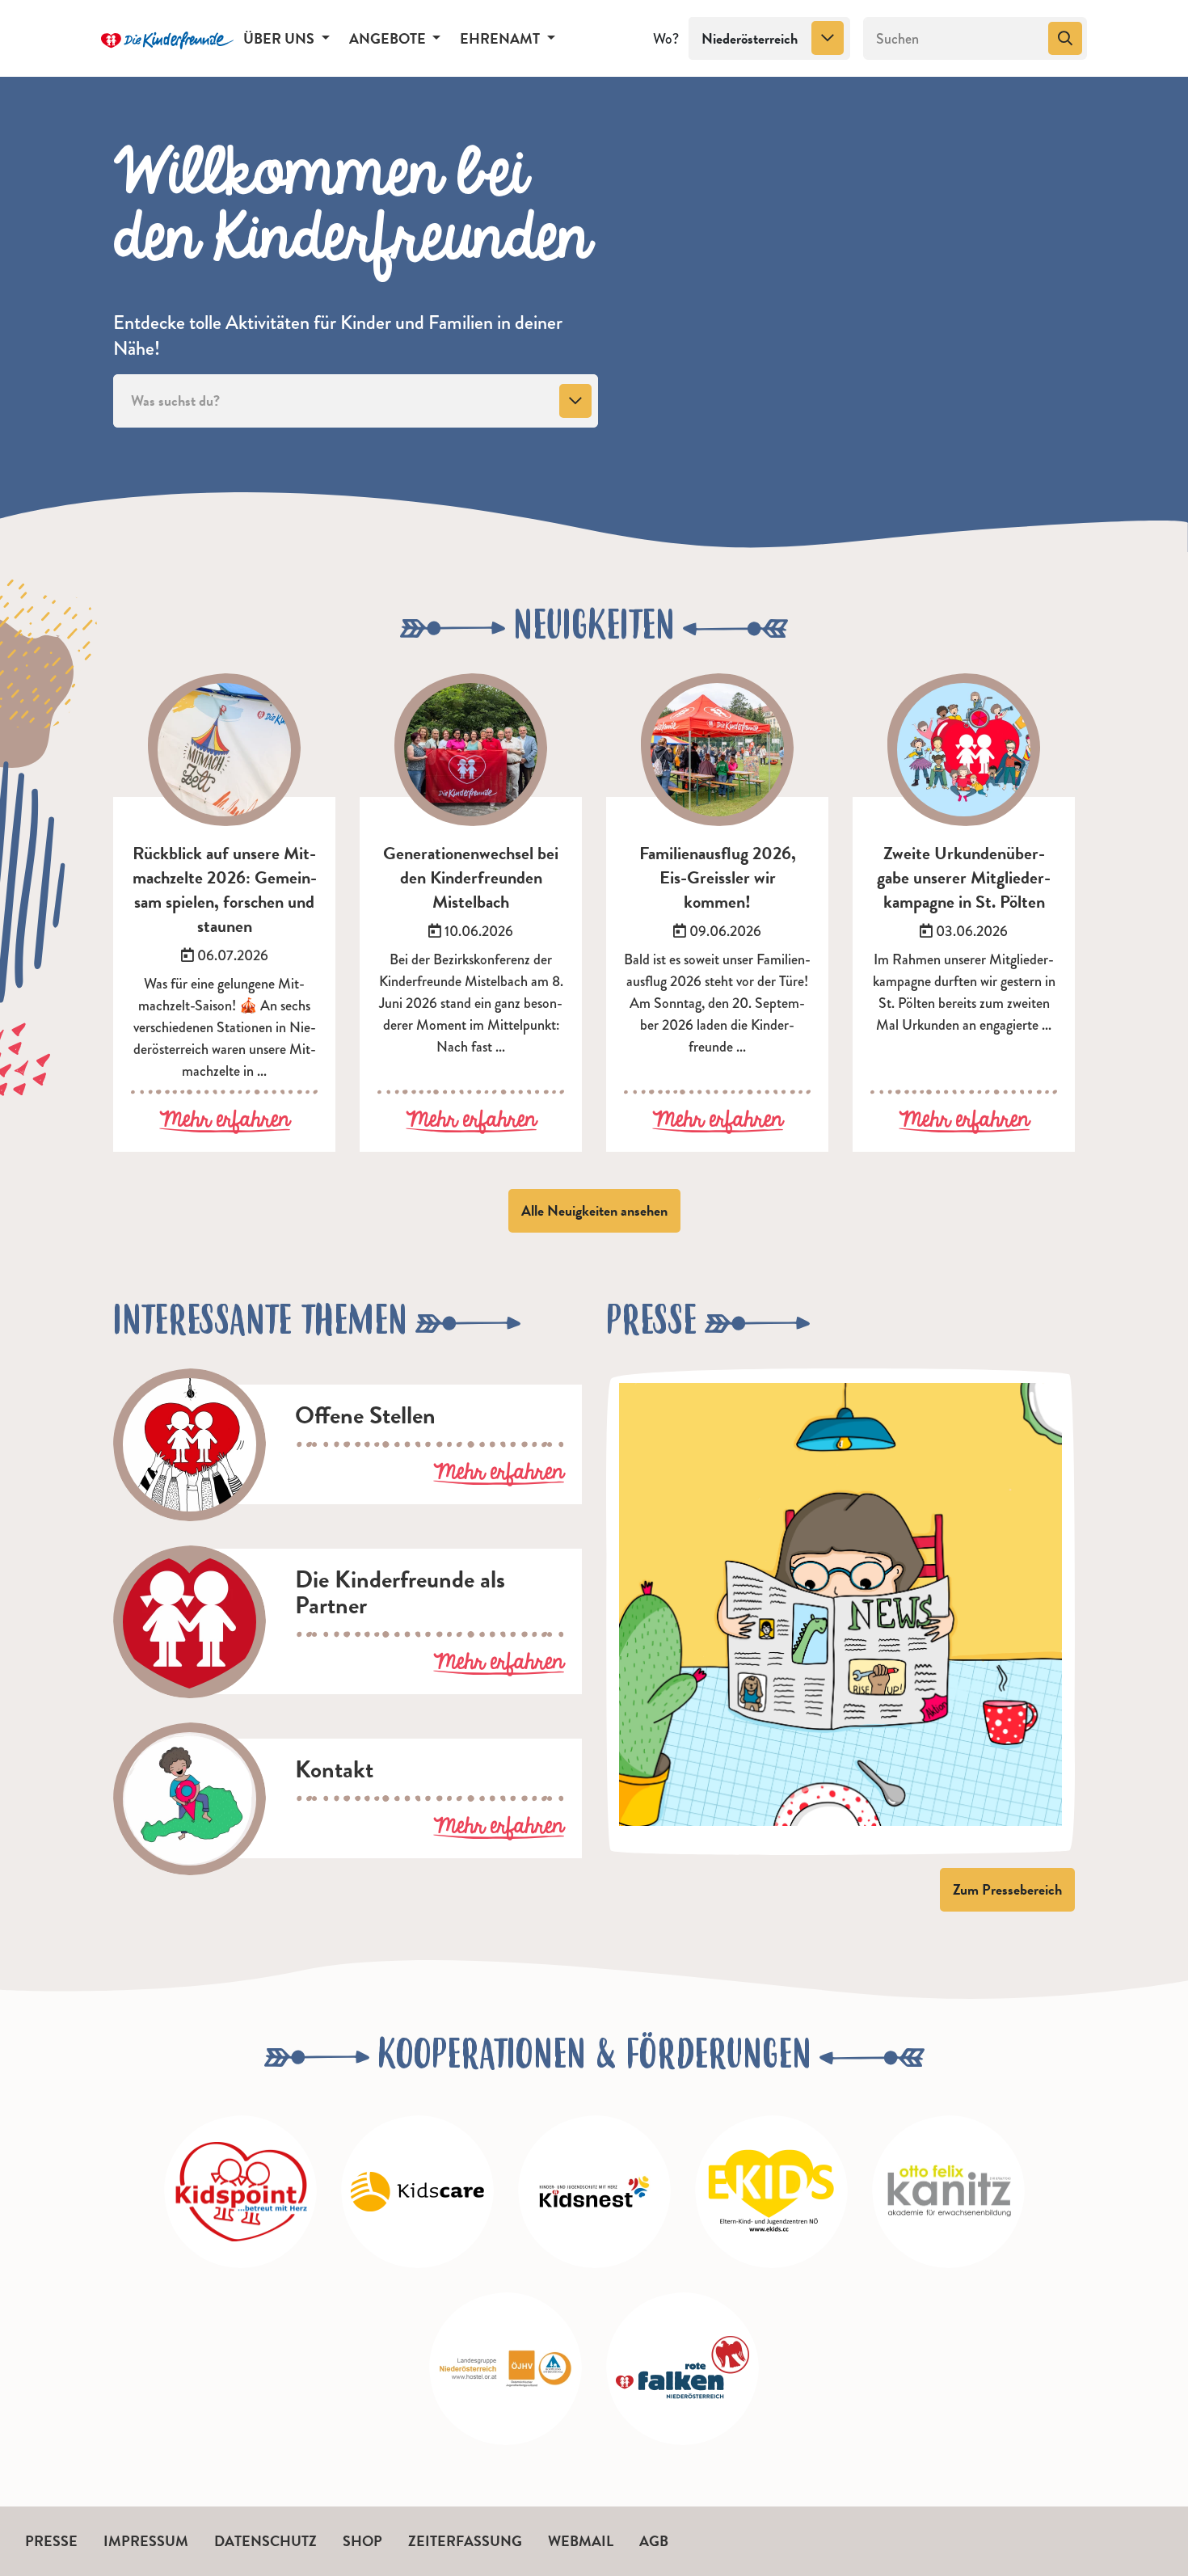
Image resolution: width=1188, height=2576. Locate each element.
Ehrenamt (501, 38)
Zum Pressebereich (1007, 1889)
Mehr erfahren (225, 1121)
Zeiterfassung (465, 2541)
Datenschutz (265, 2541)
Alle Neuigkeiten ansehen (594, 1210)
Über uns (280, 38)
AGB (654, 2541)
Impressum (146, 2541)
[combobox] (769, 39)
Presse (51, 2541)
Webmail (581, 2541)
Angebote (389, 38)
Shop (362, 2541)
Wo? (666, 39)
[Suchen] (1065, 39)
